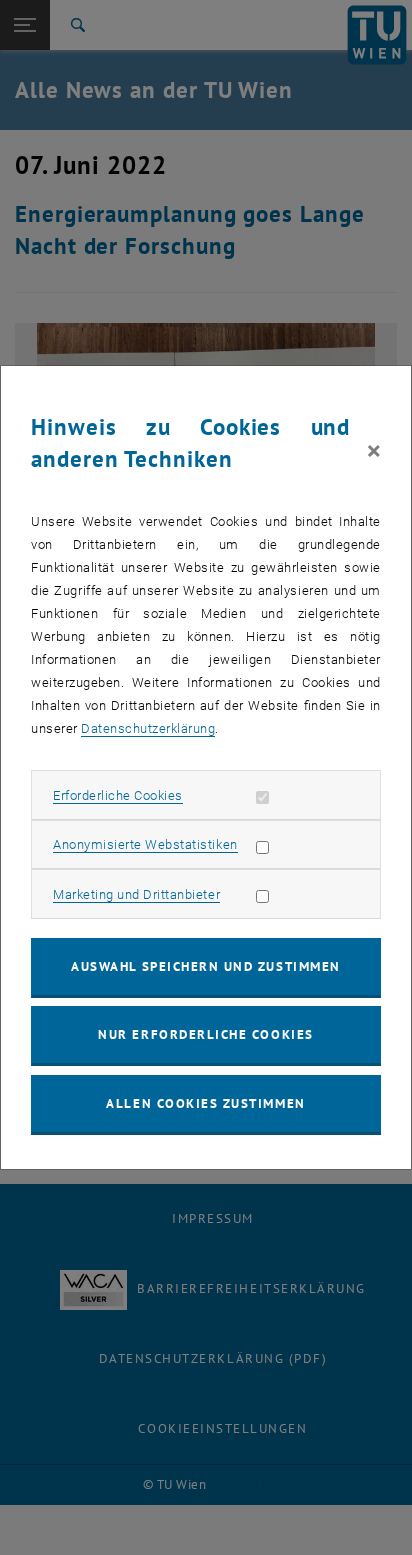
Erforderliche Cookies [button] (118, 795)
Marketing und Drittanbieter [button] (136, 894)
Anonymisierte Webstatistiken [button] (145, 844)
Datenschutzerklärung (148, 728)
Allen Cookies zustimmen (205, 1103)
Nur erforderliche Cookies (205, 1034)
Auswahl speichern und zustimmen (205, 966)
